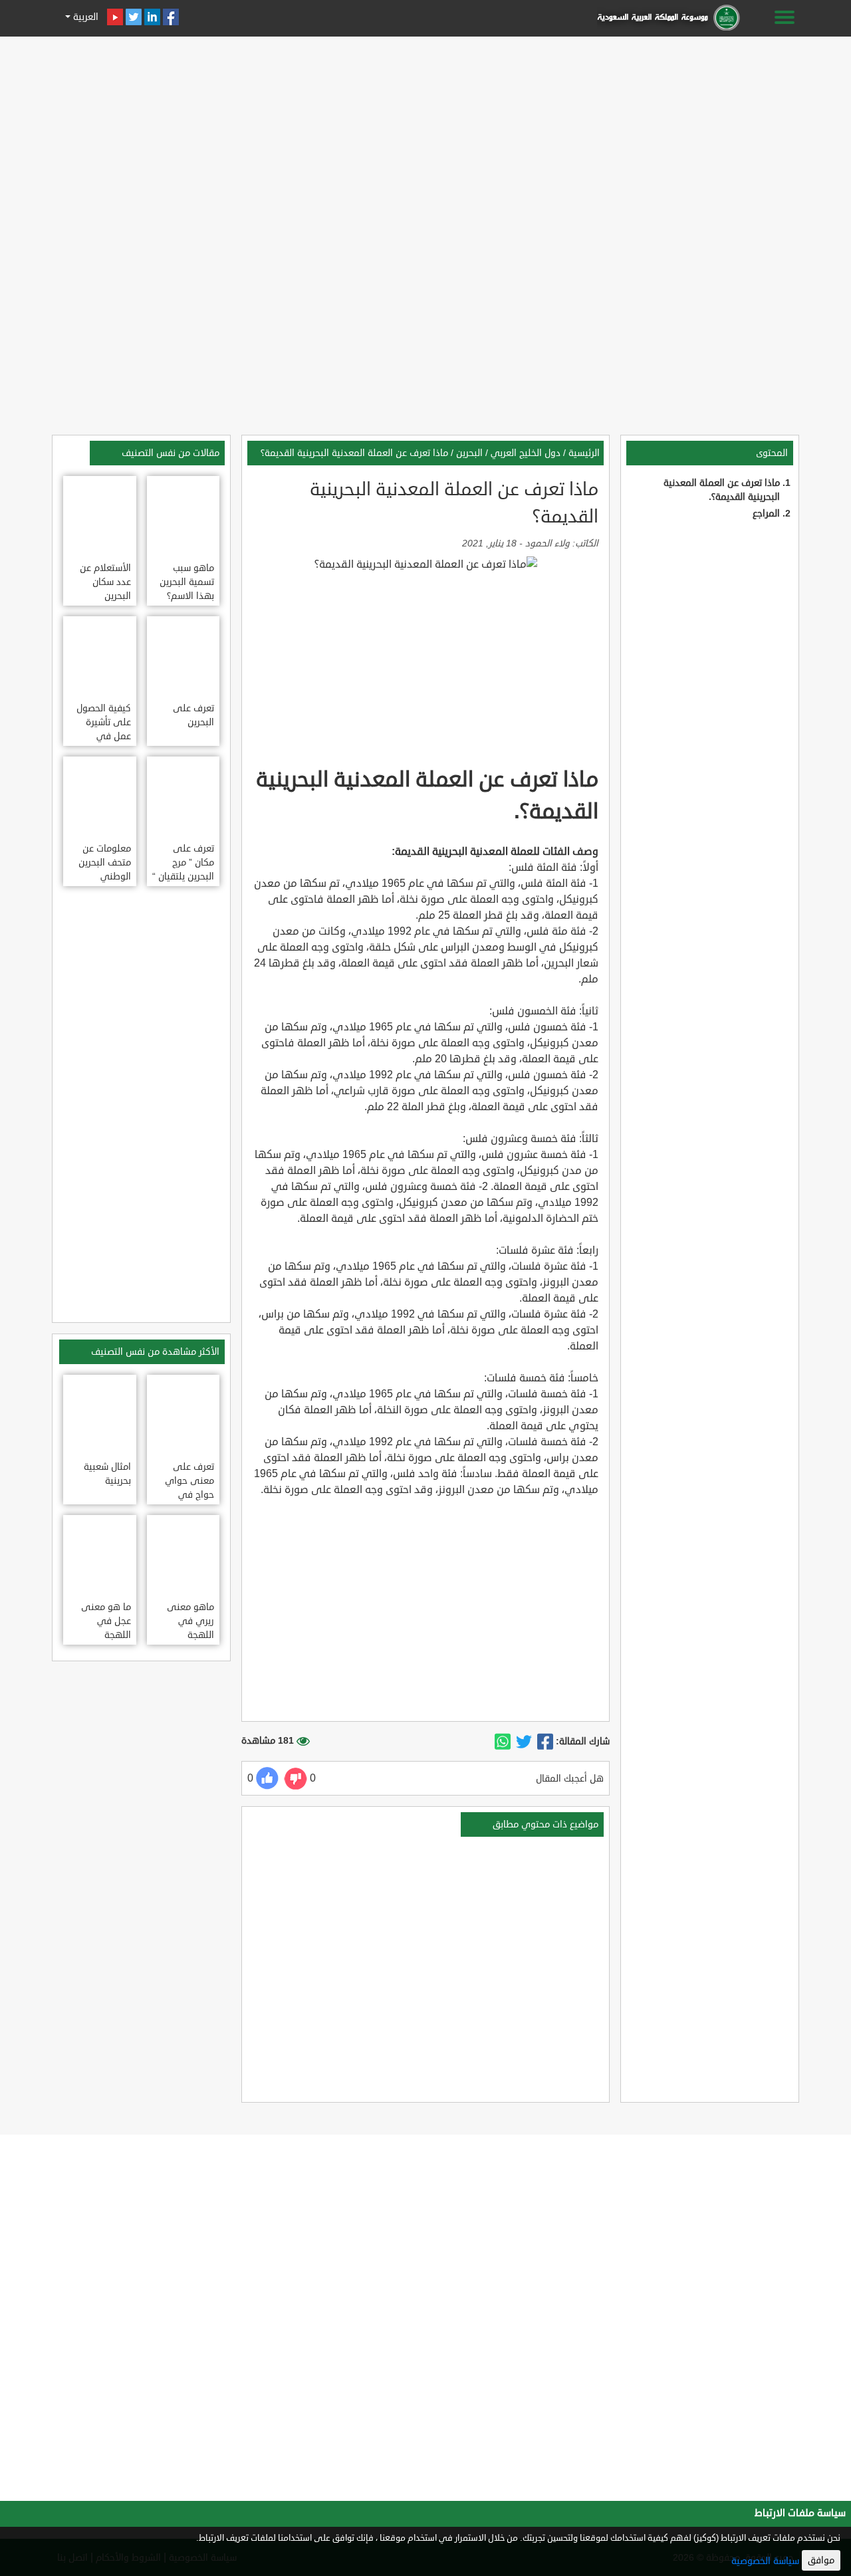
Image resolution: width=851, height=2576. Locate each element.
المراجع (766, 514)
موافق (821, 2560)
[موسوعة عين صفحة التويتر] (134, 17)
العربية (84, 17)
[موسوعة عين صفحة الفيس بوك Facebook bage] (171, 17)
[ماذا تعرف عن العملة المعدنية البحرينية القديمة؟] (545, 1742)
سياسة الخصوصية (765, 2561)
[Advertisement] (425, 134)
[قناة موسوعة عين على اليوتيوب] (115, 17)
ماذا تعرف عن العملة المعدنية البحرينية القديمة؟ (354, 453)
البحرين (469, 453)
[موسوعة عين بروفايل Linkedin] (152, 17)
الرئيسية (584, 453)
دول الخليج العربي (526, 453)
